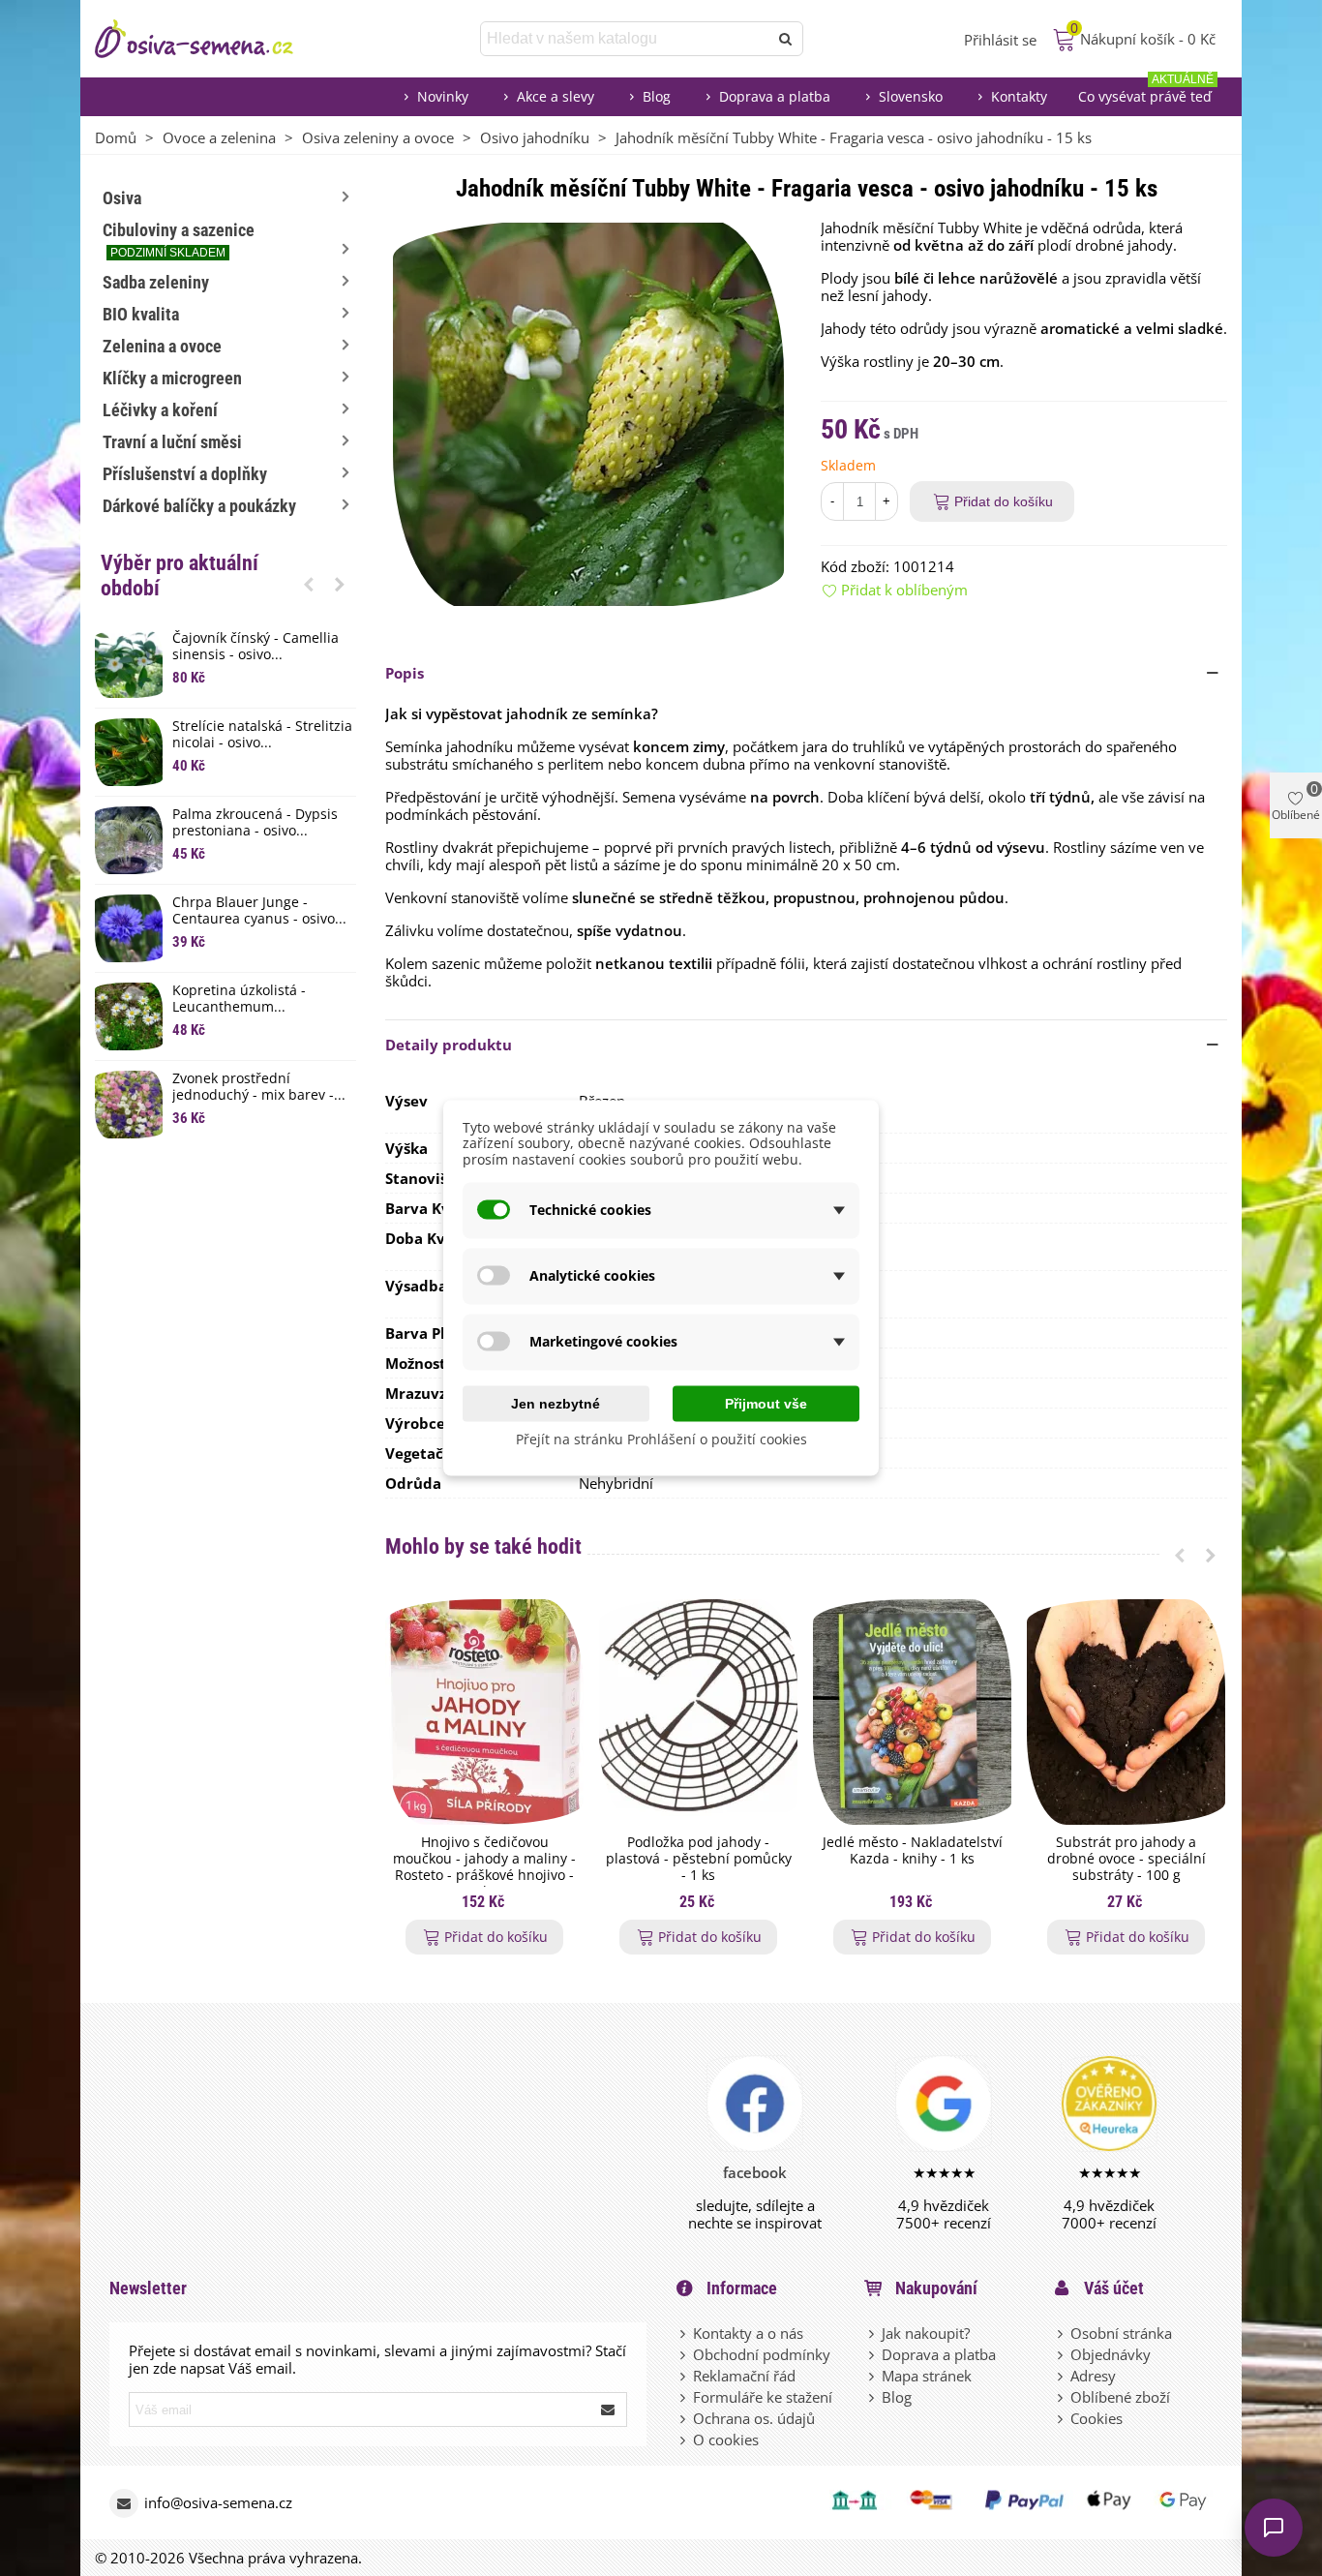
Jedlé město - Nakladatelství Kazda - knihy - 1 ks (913, 1851)
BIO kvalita (141, 314)
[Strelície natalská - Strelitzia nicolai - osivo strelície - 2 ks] (129, 752)
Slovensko (911, 96)
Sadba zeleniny (156, 282)
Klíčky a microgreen (172, 378)
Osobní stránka (1121, 2333)
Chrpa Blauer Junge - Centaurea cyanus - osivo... (259, 911)
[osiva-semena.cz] (211, 39)
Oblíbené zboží (1120, 2397)
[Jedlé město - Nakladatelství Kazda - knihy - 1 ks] (912, 1712)
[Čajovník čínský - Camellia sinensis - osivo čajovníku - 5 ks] (129, 664)
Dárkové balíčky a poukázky (199, 506)
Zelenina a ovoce (162, 346)
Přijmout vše (766, 1403)
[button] (309, 584)
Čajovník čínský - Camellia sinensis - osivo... (255, 647)
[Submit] (609, 2409)
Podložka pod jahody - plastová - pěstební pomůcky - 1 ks (699, 1859)
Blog (657, 96)
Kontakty (1019, 96)
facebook (755, 2172)
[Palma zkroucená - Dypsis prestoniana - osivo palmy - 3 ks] (129, 840)
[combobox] (626, 39)
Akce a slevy (556, 96)
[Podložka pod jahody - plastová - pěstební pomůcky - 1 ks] (698, 1712)
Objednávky (1111, 2354)
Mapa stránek (927, 2376)
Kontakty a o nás (748, 2333)
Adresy (1093, 2376)
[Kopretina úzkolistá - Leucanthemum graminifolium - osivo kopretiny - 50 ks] (129, 1016)
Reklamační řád (744, 2376)
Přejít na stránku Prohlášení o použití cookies (661, 1438)
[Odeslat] (786, 39)
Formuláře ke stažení (763, 2397)
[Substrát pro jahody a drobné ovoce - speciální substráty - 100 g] (1126, 1712)
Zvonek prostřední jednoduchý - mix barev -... (259, 1087)
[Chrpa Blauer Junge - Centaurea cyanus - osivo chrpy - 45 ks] (129, 928)
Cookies (1097, 2418)
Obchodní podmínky (762, 2354)
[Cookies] (1062, 2418)
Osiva (122, 198)
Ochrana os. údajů (754, 2418)
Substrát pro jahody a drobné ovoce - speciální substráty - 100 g (1127, 1859)
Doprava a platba (775, 96)
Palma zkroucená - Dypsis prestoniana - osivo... (255, 823)
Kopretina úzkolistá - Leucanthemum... (239, 999)
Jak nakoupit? (926, 2333)
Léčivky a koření (160, 410)
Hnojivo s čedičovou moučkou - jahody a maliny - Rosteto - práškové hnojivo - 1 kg (484, 1867)
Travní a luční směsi (172, 442)
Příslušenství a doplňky (185, 474)
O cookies (726, 2440)
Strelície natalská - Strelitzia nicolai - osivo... (262, 735)
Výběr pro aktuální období (180, 576)
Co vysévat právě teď (1146, 91)
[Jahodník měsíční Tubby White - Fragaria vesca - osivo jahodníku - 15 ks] (588, 412)
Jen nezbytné (556, 1403)
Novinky (443, 96)
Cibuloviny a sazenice (179, 240)
